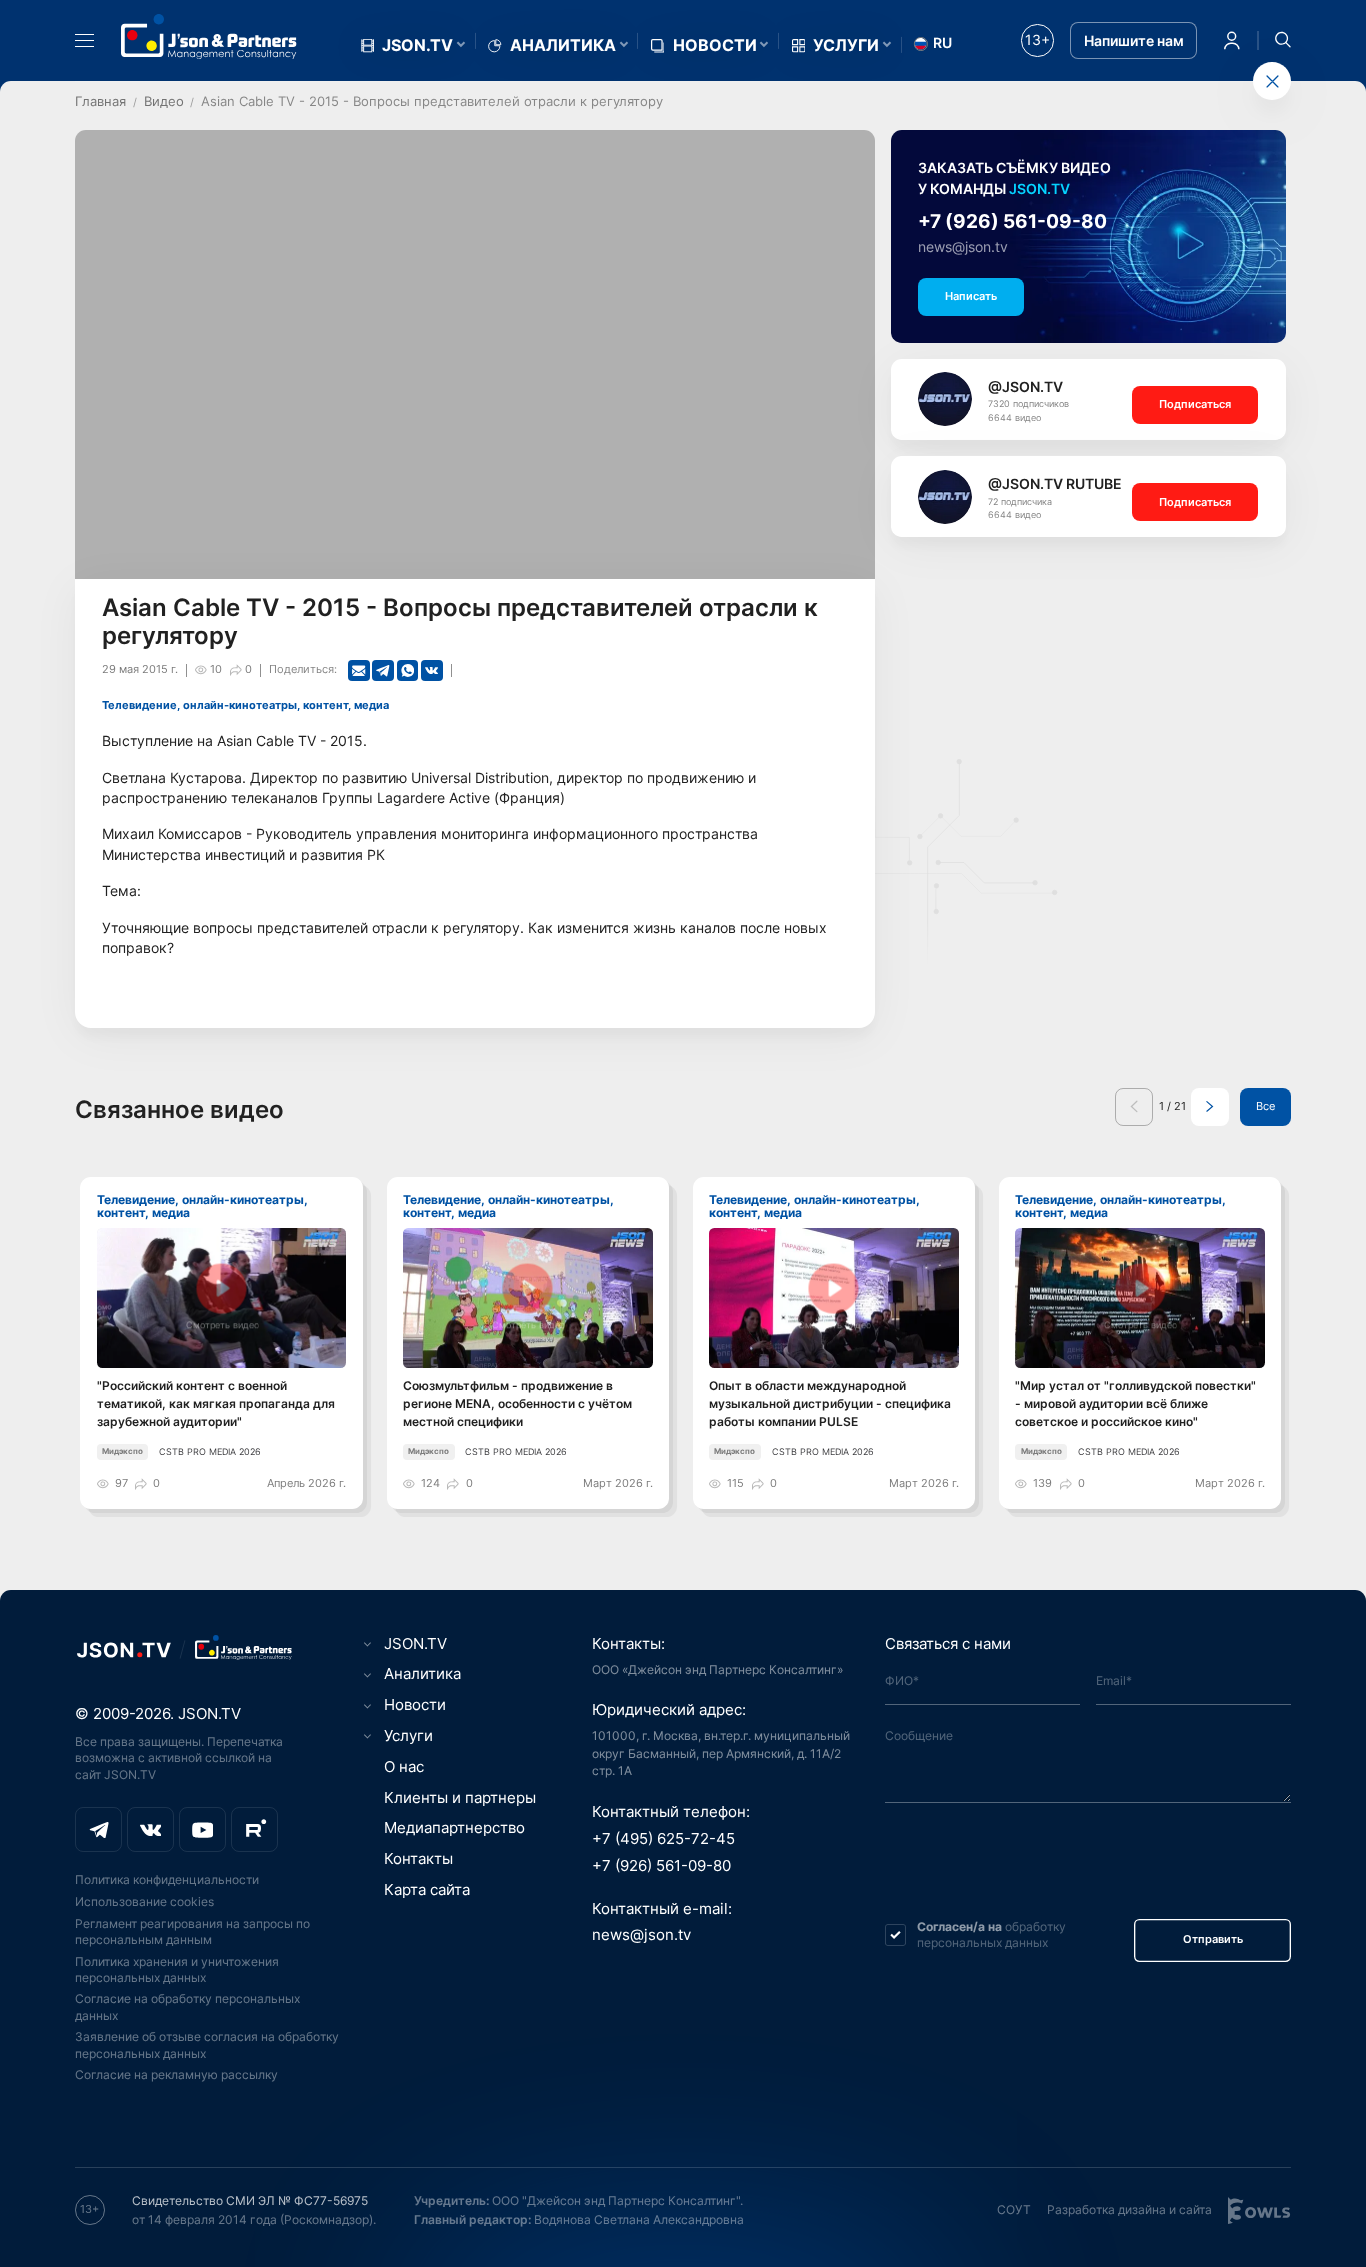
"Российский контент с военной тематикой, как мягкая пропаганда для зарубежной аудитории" (216, 1403)
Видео (164, 101)
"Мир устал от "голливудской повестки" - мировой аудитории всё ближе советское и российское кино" (1135, 1403)
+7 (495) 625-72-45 (663, 1839)
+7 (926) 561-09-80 (1012, 221)
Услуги (846, 45)
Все (1265, 1106)
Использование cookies (144, 1901)
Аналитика (563, 45)
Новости (715, 45)
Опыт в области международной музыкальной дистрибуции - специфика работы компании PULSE (830, 1403)
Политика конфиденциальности (167, 1879)
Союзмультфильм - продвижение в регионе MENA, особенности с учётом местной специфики (517, 1403)
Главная (100, 101)
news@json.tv (963, 247)
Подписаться (1195, 404)
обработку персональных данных (991, 1934)
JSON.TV (417, 45)
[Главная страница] (209, 36)
